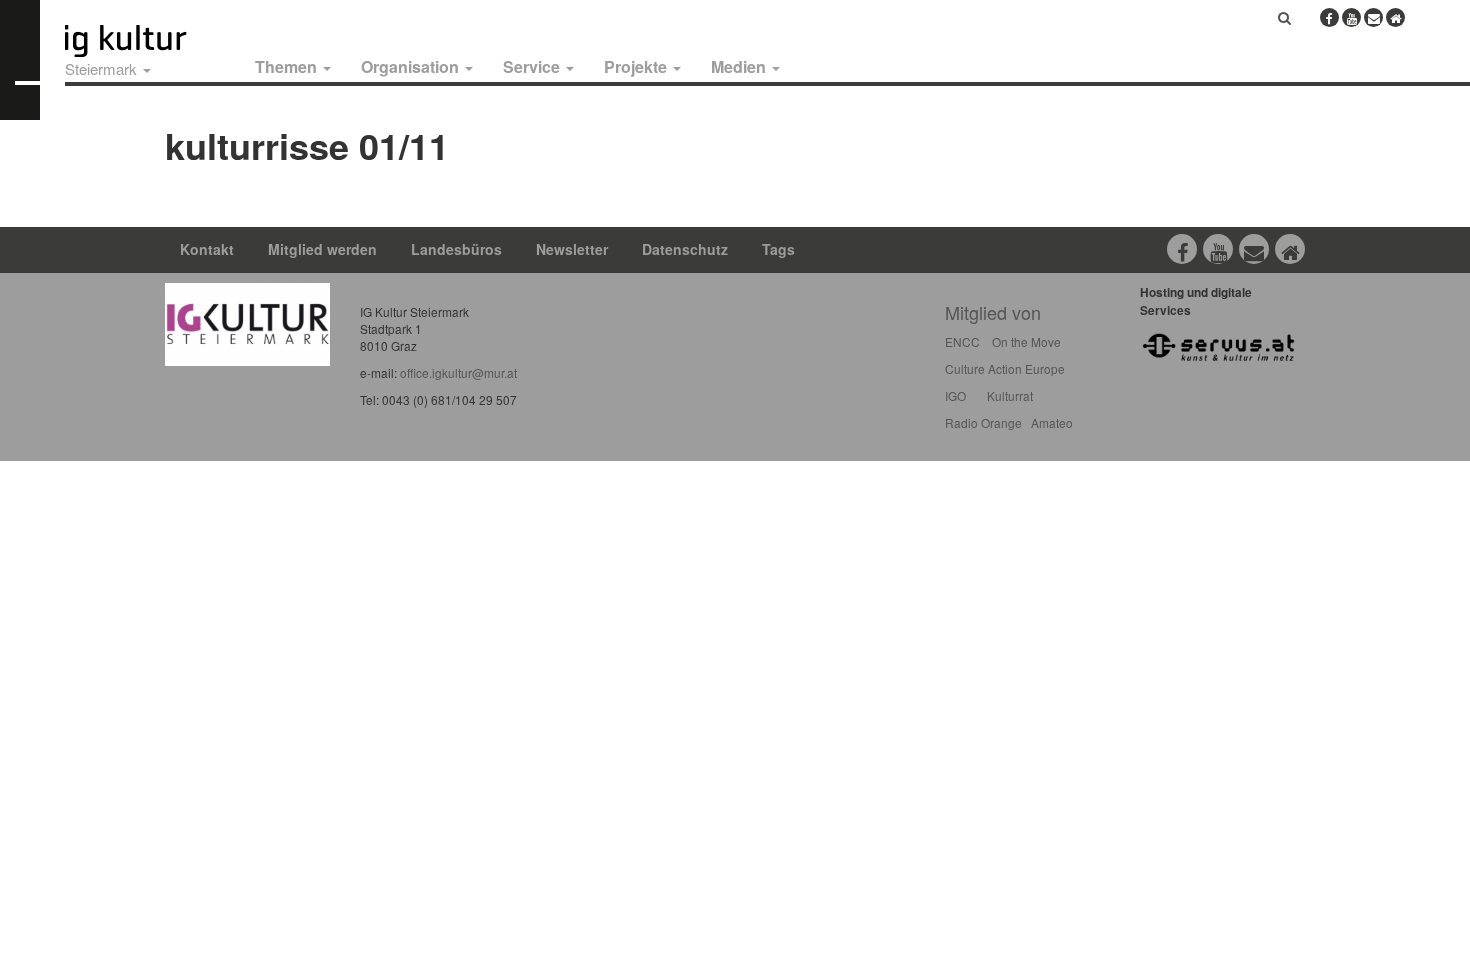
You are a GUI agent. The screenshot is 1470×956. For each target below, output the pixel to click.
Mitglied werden (322, 249)
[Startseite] (148, 41)
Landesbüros (456, 249)
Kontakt (207, 249)
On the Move (1026, 341)
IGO (955, 395)
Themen (288, 66)
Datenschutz (685, 249)
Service (533, 66)
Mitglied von (993, 312)
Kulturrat (1010, 395)
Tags (778, 249)
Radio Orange (983, 422)
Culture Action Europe (1005, 368)
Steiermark (103, 68)
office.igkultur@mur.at (458, 372)
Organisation (412, 66)
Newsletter (572, 249)
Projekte (637, 66)
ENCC (962, 341)
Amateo (1052, 422)
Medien (740, 66)
